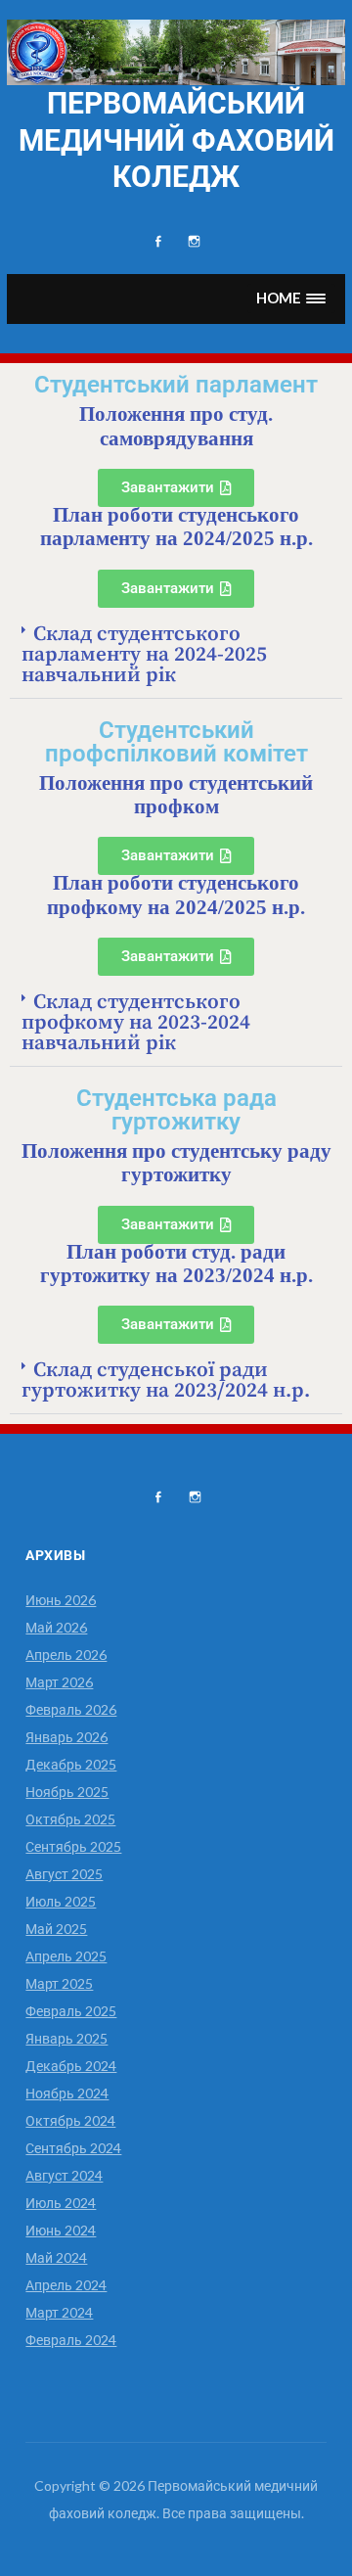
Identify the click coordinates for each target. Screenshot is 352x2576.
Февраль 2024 (71, 2340)
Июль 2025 (61, 1901)
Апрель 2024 (66, 2285)
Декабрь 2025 (71, 1764)
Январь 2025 (66, 2038)
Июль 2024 (61, 2203)
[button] (291, 299)
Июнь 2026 (61, 1600)
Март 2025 (59, 1983)
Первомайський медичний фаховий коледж (176, 140)
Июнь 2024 (61, 2230)
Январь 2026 (66, 1737)
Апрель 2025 (66, 1956)
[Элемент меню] (158, 242)
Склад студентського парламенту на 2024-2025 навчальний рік (144, 655)
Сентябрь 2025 (73, 1846)
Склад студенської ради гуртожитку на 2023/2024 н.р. (166, 1380)
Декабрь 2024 (71, 2066)
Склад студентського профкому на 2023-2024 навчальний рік (136, 1023)
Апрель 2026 (66, 1655)
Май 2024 (56, 2257)
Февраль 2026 (71, 1709)
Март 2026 (59, 1682)
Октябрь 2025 (70, 1819)
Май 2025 (56, 1929)
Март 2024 (59, 2312)
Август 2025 (64, 1874)
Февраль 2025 (71, 2011)
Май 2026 (56, 1627)
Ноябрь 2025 (67, 1792)
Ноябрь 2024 (67, 2093)
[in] (194, 242)
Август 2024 (64, 2175)
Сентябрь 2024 (73, 2148)
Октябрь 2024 (70, 2120)
